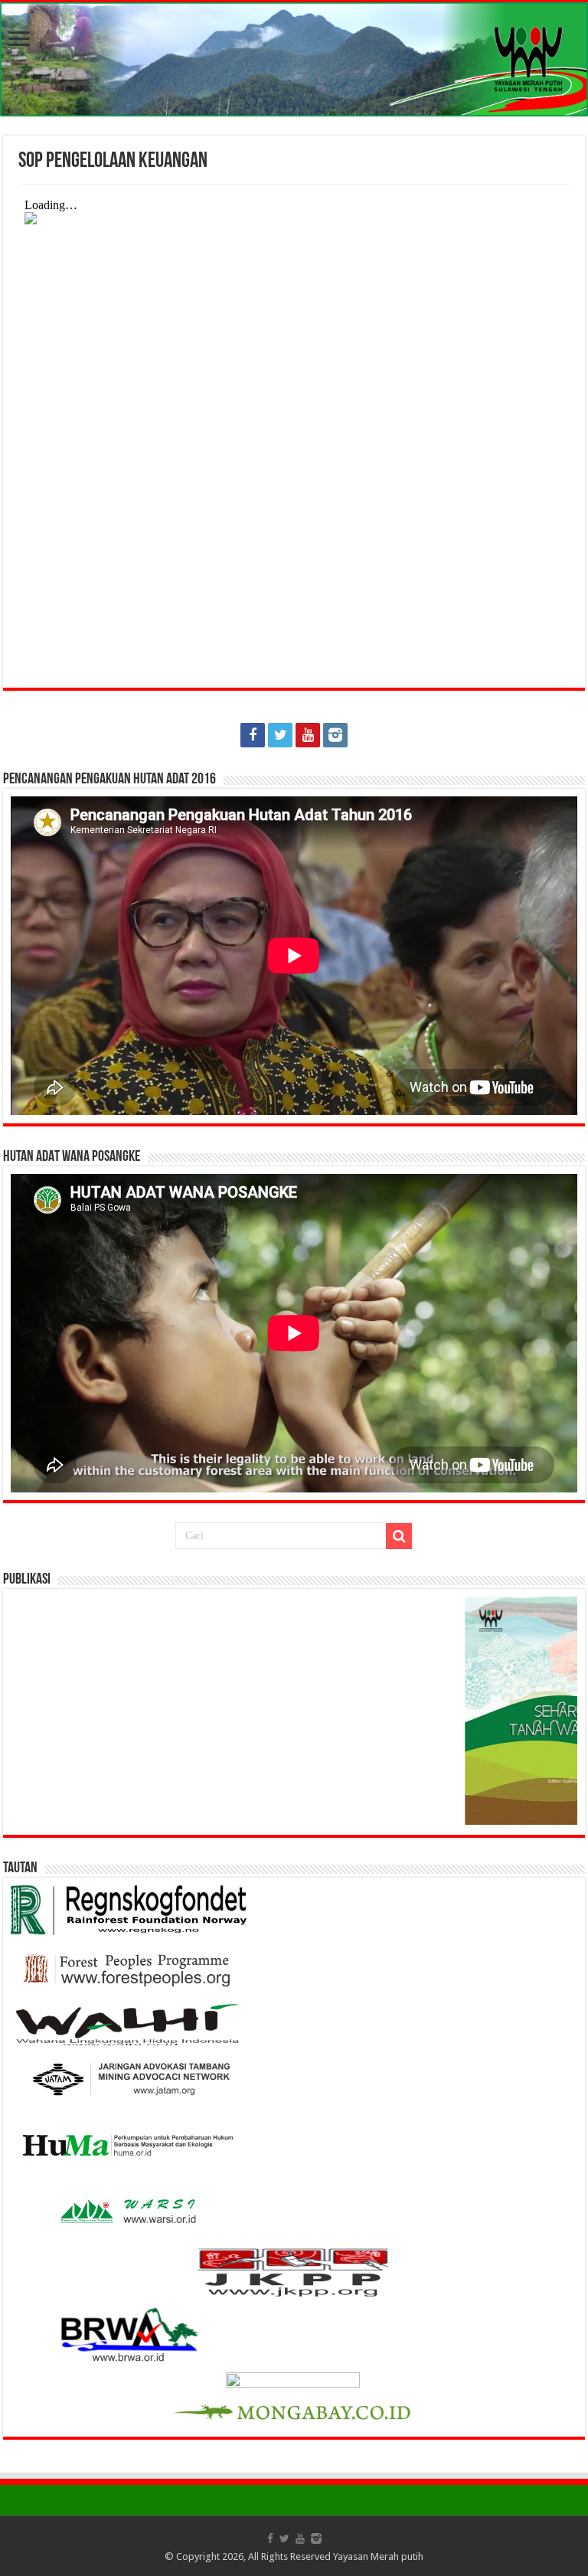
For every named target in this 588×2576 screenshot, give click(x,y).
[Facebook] (253, 735)
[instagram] (335, 735)
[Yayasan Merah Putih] (294, 59)
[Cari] (399, 1536)
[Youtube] (308, 735)
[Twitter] (280, 735)
